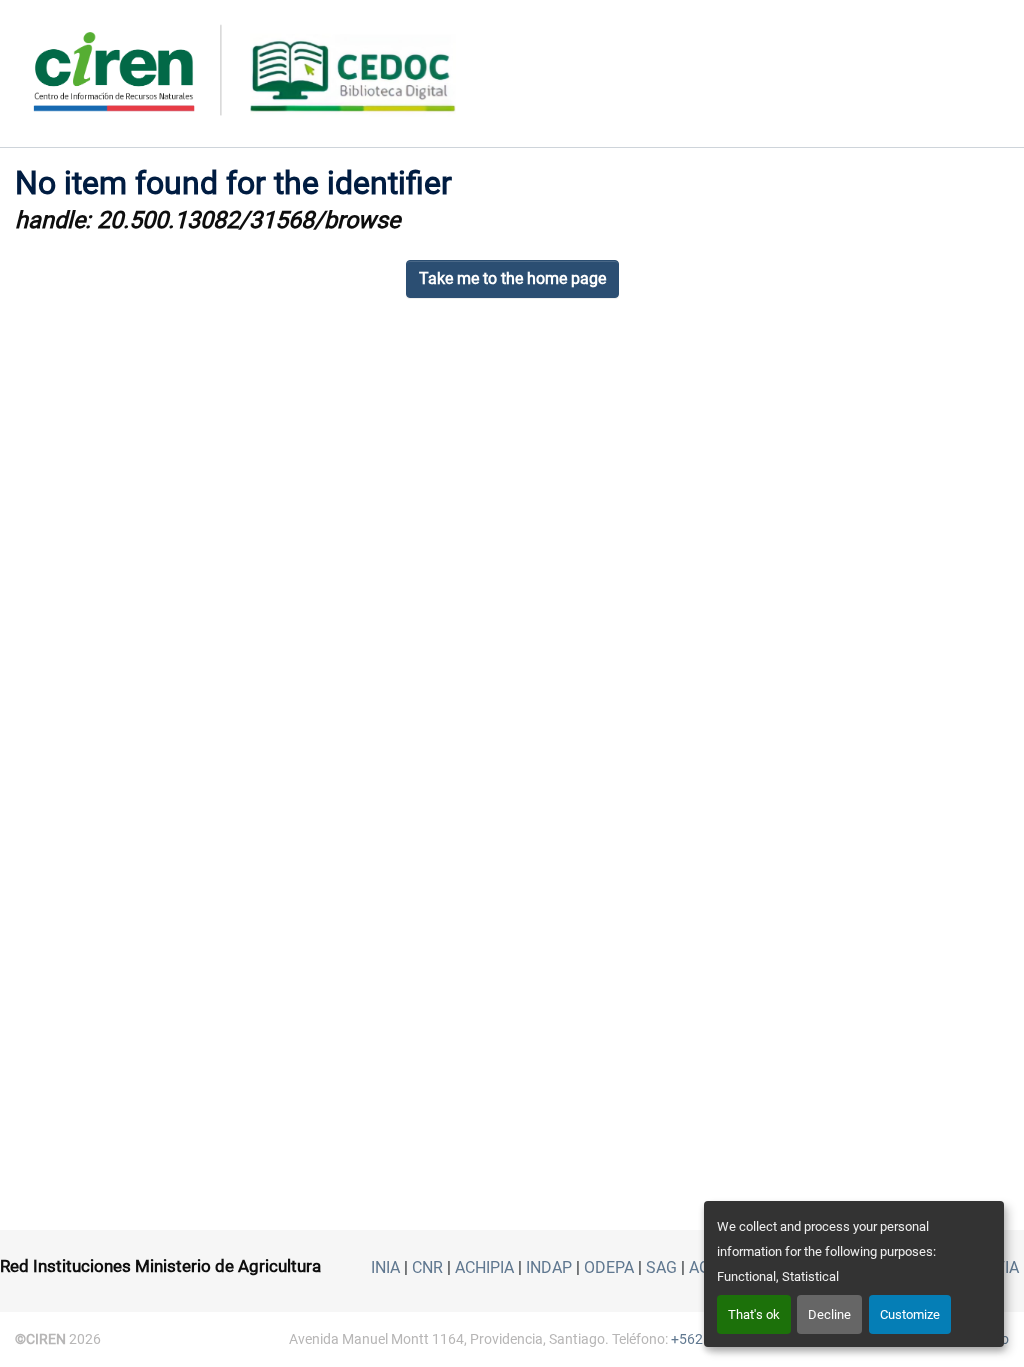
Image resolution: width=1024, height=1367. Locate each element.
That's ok (754, 1314)
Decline (829, 1314)
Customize (910, 1314)
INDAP (549, 1267)
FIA (1007, 1267)
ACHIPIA (484, 1267)
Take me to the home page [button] (512, 278)
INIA (385, 1267)
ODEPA (609, 1267)
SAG (661, 1267)
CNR (427, 1267)
